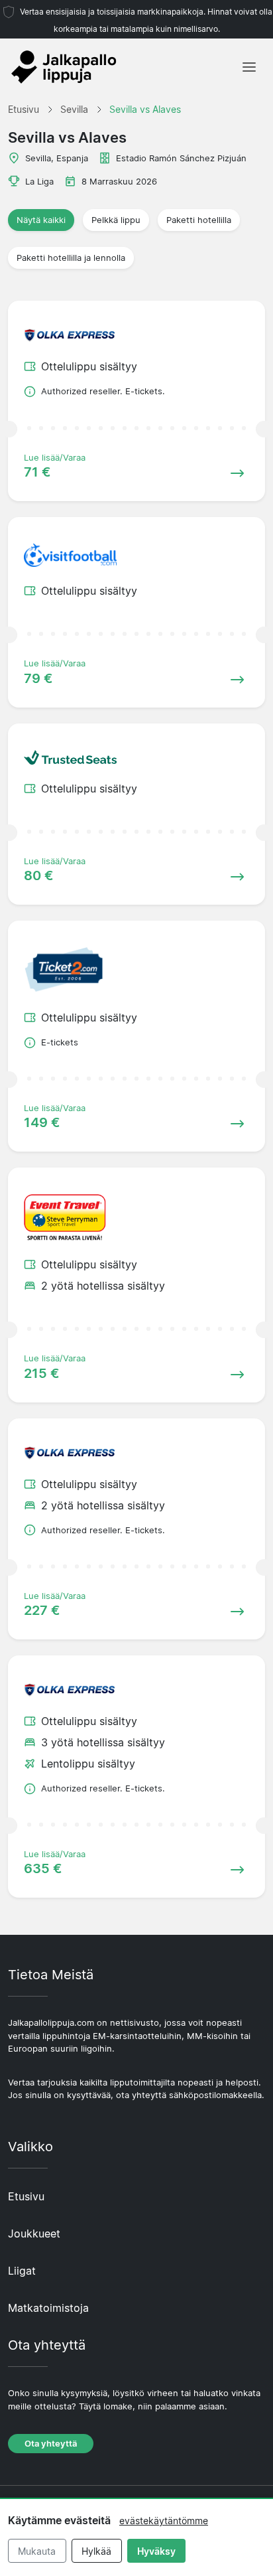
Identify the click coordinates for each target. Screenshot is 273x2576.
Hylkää (96, 2551)
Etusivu (26, 2196)
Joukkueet (34, 2234)
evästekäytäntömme (164, 2521)
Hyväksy (156, 2551)
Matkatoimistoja (48, 2308)
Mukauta (37, 2551)
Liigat (22, 2271)
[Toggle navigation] (249, 67)
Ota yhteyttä (51, 2444)
